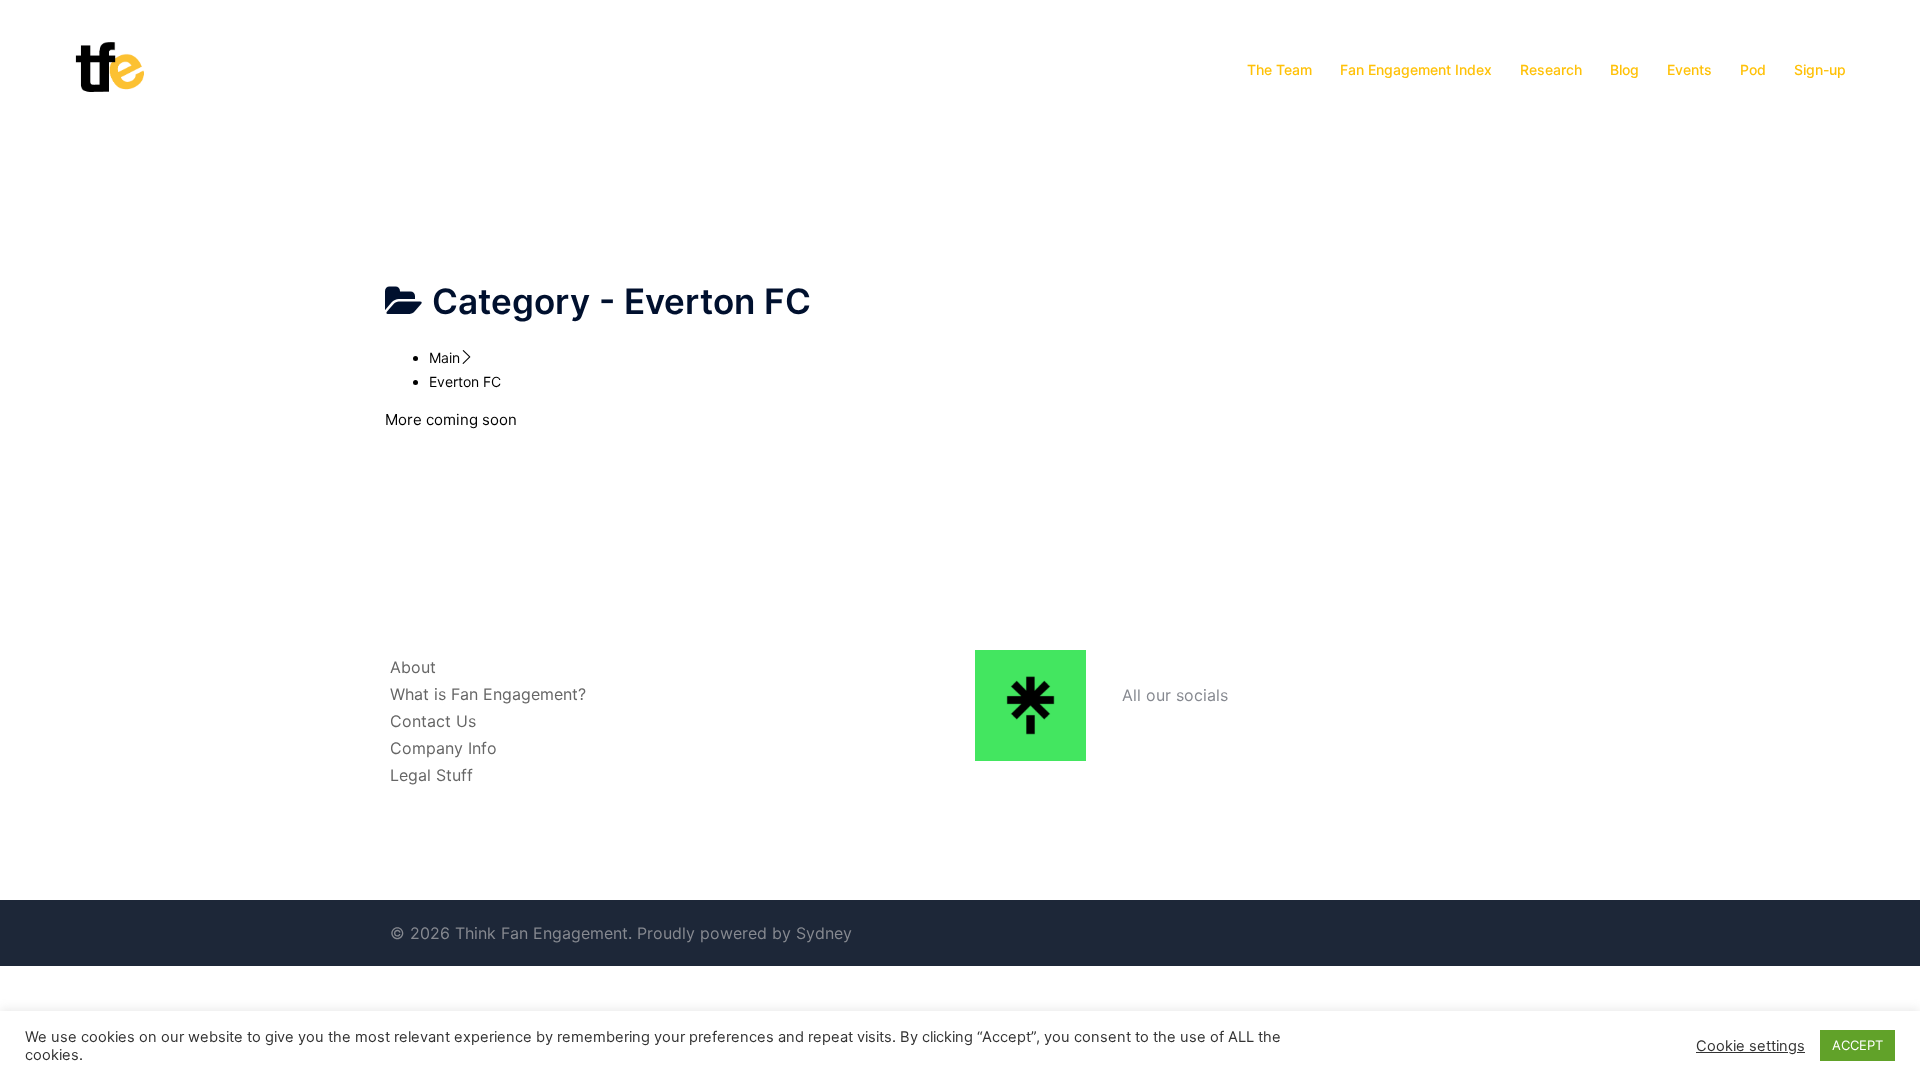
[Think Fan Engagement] (110, 68)
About (413, 667)
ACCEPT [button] (1857, 1045)
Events (1689, 69)
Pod (1753, 69)
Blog (1624, 69)
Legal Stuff (431, 775)
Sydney (824, 933)
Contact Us (433, 721)
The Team (1279, 69)
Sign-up (1820, 69)
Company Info (443, 748)
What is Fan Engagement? (488, 694)
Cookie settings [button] (1750, 1046)
